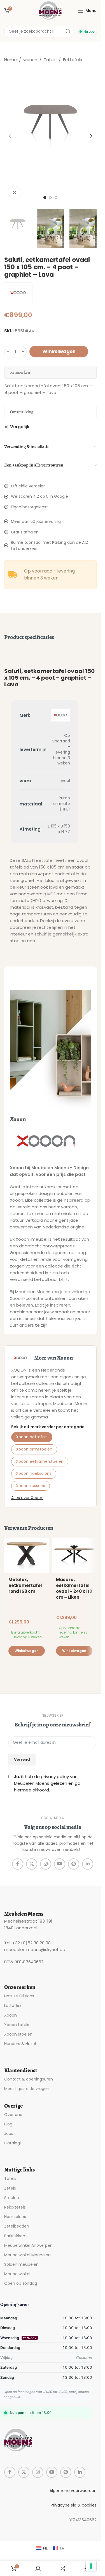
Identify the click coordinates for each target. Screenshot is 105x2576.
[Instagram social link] (46, 1864)
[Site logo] (50, 10)
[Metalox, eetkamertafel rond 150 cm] (27, 1555)
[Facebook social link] (18, 1864)
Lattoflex (13, 2005)
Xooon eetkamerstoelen (40, 1461)
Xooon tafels (17, 2025)
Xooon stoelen (18, 2034)
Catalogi (12, 2143)
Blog (8, 2124)
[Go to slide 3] (56, 198)
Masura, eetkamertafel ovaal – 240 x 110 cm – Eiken (74, 1588)
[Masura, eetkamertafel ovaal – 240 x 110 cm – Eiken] (74, 1555)
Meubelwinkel (17, 2274)
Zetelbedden (17, 2226)
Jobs (9, 2134)
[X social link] (32, 1864)
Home (11, 60)
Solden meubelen (21, 2264)
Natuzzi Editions (19, 1996)
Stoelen (12, 2198)
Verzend (22, 1760)
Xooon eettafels (32, 1437)
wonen (30, 60)
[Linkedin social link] (88, 1864)
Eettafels (73, 60)
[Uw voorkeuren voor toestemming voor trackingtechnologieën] (91, 2566)
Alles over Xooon (27, 1498)
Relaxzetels (15, 2207)
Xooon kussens (31, 1486)
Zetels (10, 2188)
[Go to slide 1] (45, 198)
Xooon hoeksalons (34, 1473)
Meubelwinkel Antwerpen (28, 2245)
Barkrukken (15, 2236)
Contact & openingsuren (29, 2079)
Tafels (50, 60)
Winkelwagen (59, 352)
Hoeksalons (15, 2217)
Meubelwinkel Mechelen (27, 2255)
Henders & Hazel (20, 2044)
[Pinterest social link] (74, 1864)
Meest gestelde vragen (27, 2089)
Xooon (11, 2015)
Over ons (13, 2115)
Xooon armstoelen (34, 1449)
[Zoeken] (68, 32)
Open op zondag (21, 2283)
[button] (10, 136)
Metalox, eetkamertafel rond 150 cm (25, 1585)
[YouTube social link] (60, 1864)
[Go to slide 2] (50, 198)
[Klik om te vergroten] (15, 193)
